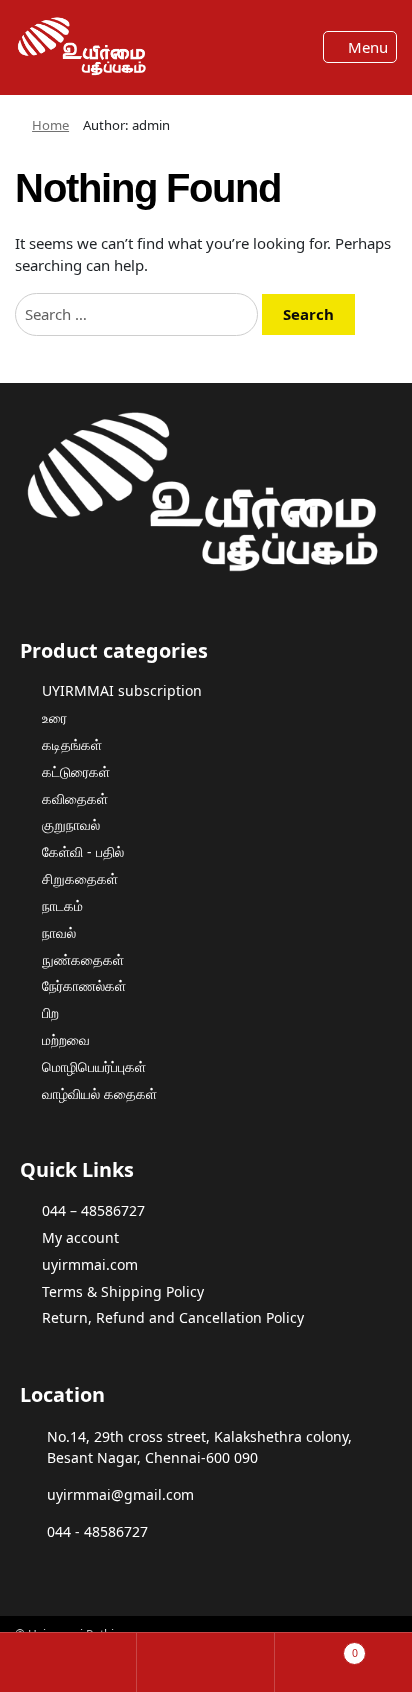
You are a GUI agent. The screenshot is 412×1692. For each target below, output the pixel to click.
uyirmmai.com (90, 1264)
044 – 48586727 (93, 1210)
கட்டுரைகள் (76, 771)
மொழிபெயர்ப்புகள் (94, 1066)
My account (80, 1237)
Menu (366, 47)
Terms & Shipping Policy (123, 1291)
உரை (54, 717)
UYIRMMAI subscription (122, 690)
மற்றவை (66, 1039)
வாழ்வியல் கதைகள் (99, 1093)
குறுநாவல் (71, 824)
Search (205, 1662)
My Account (68, 1662)
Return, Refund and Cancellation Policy (173, 1317)
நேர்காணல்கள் (84, 985)
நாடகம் (62, 905)
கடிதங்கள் (72, 744)
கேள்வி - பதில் (83, 851)
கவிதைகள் (75, 798)
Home (50, 125)
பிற (50, 1012)
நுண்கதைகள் (83, 959)
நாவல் (59, 932)
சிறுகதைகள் (80, 878)
